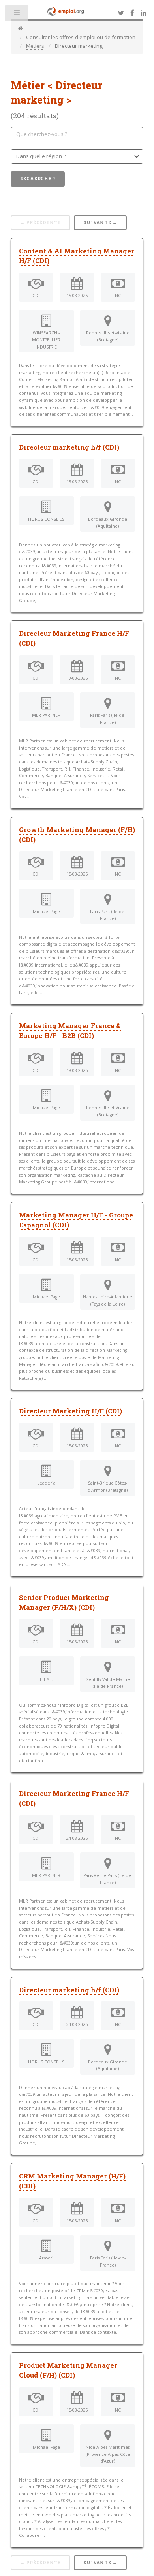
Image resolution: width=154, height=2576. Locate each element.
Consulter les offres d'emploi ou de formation (81, 37)
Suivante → (100, 222)
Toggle (17, 15)
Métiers (35, 46)
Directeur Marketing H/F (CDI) (70, 1411)
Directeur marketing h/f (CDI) (69, 447)
